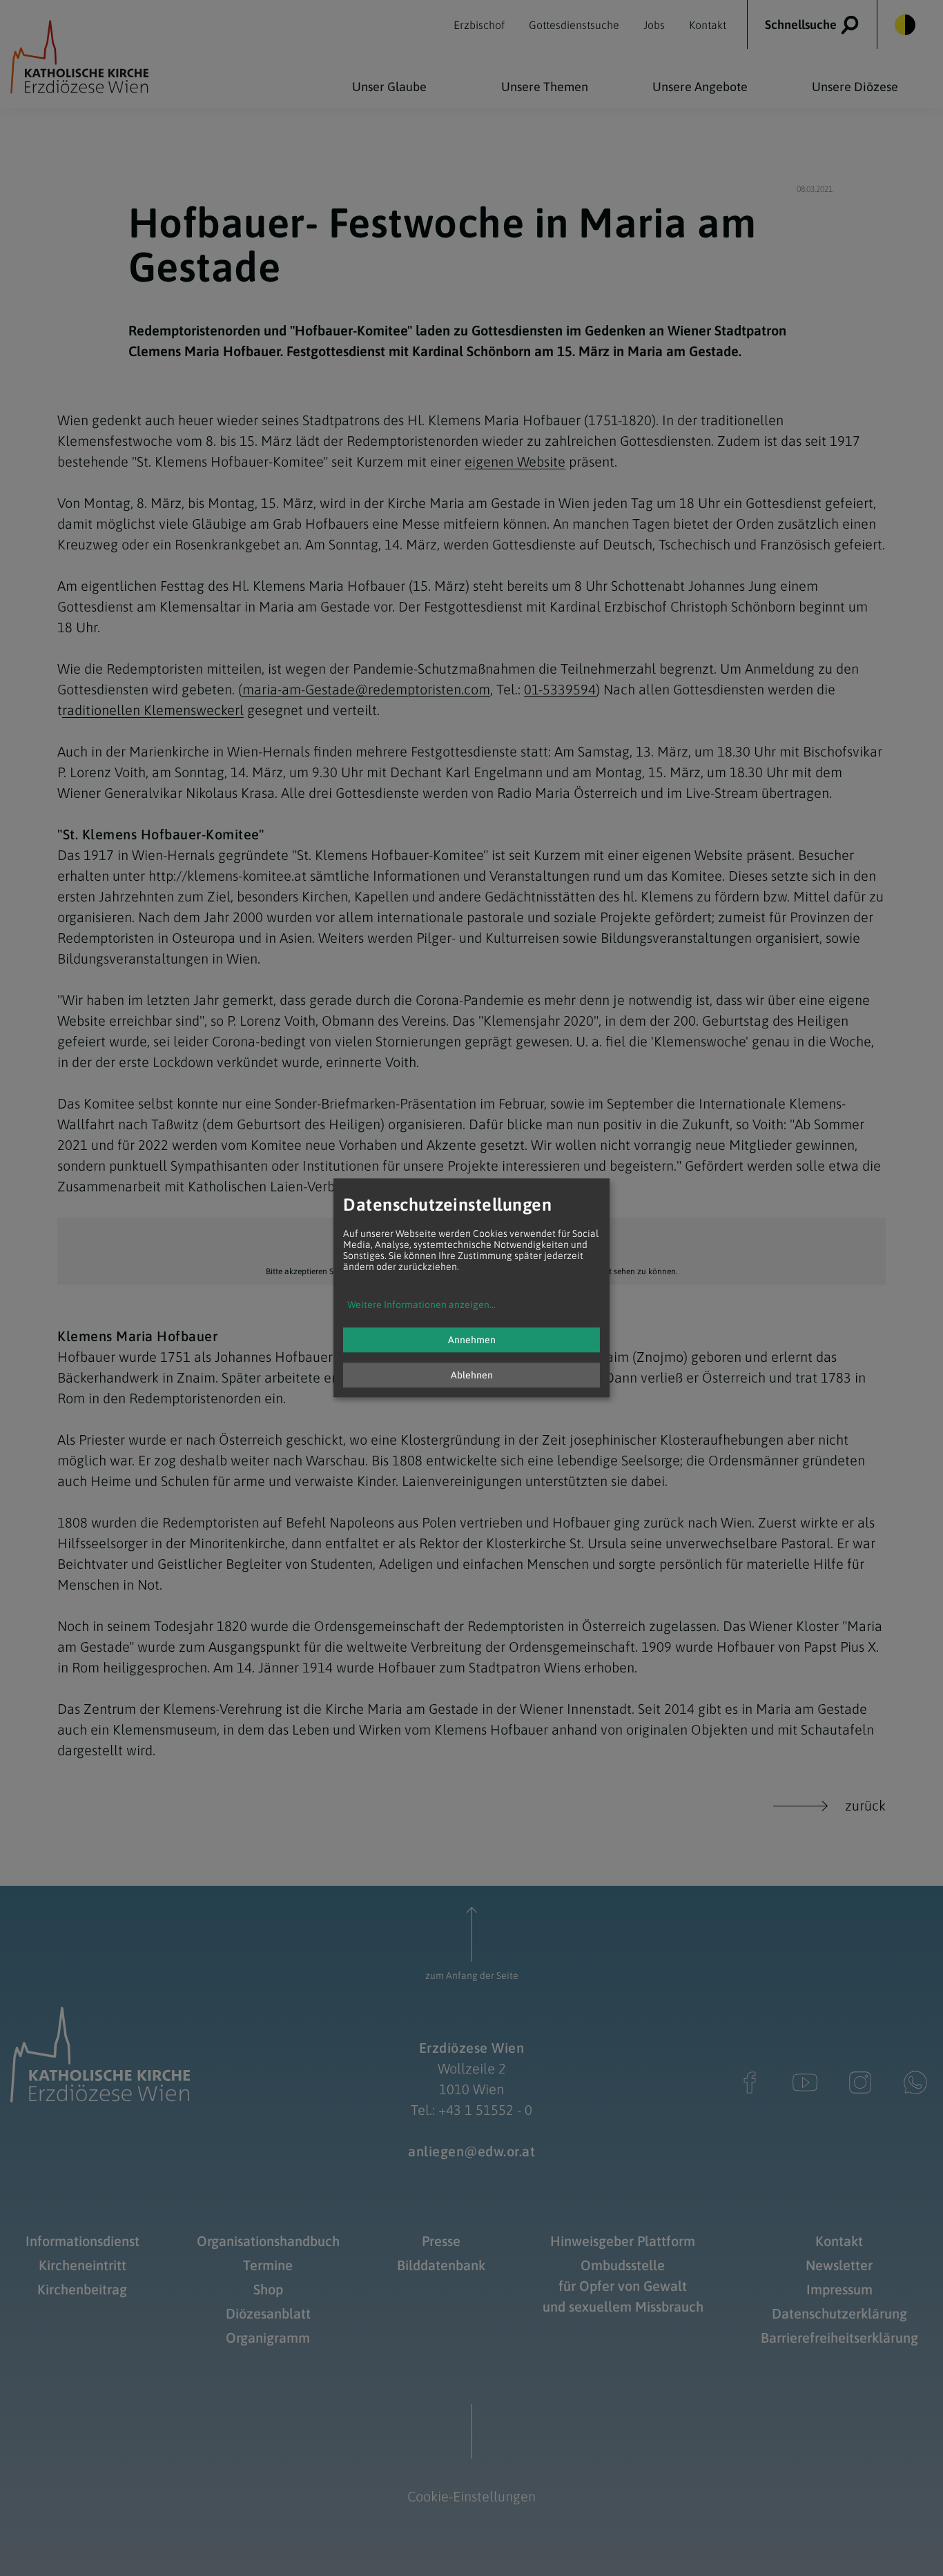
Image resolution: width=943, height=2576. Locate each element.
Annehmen (472, 1340)
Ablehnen (472, 1376)
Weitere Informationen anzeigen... (421, 1305)
